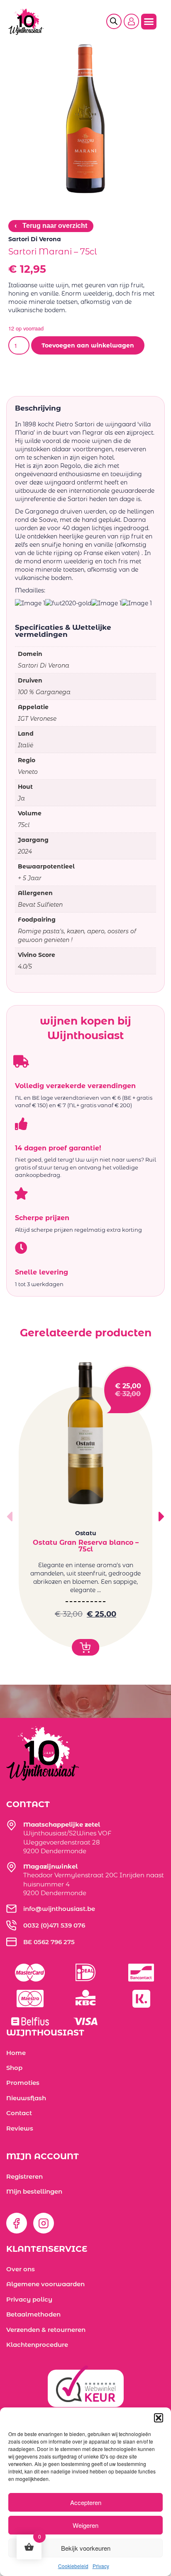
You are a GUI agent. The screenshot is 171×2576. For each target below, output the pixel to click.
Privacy (101, 2566)
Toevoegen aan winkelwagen (88, 345)
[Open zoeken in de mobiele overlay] (117, 22)
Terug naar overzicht (51, 226)
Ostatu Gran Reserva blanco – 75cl (86, 1546)
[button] (159, 2418)
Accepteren (86, 2502)
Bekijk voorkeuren (86, 2548)
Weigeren (85, 2525)
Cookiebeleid (73, 2566)
